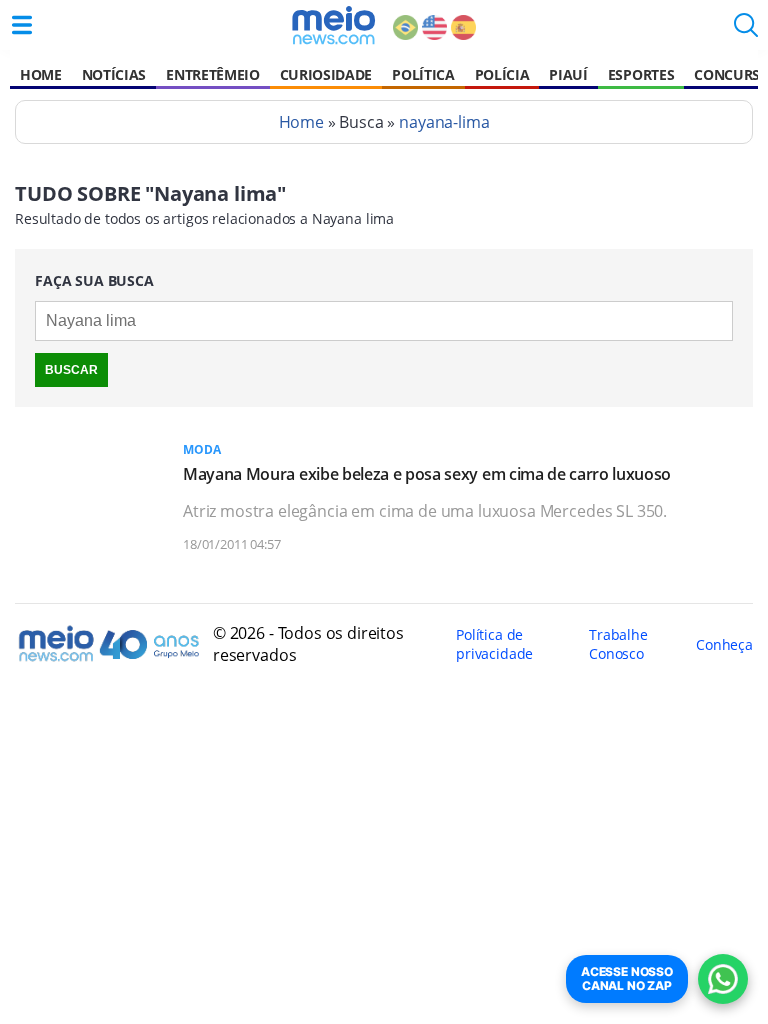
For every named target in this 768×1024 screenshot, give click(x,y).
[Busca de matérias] (746, 31)
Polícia (502, 74)
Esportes (641, 74)
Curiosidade (326, 74)
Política (423, 74)
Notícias (114, 74)
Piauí (568, 74)
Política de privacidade (494, 644)
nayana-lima (444, 122)
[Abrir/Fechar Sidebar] (22, 25)
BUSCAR (71, 370)
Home (41, 74)
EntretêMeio (212, 74)
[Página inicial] (333, 25)
